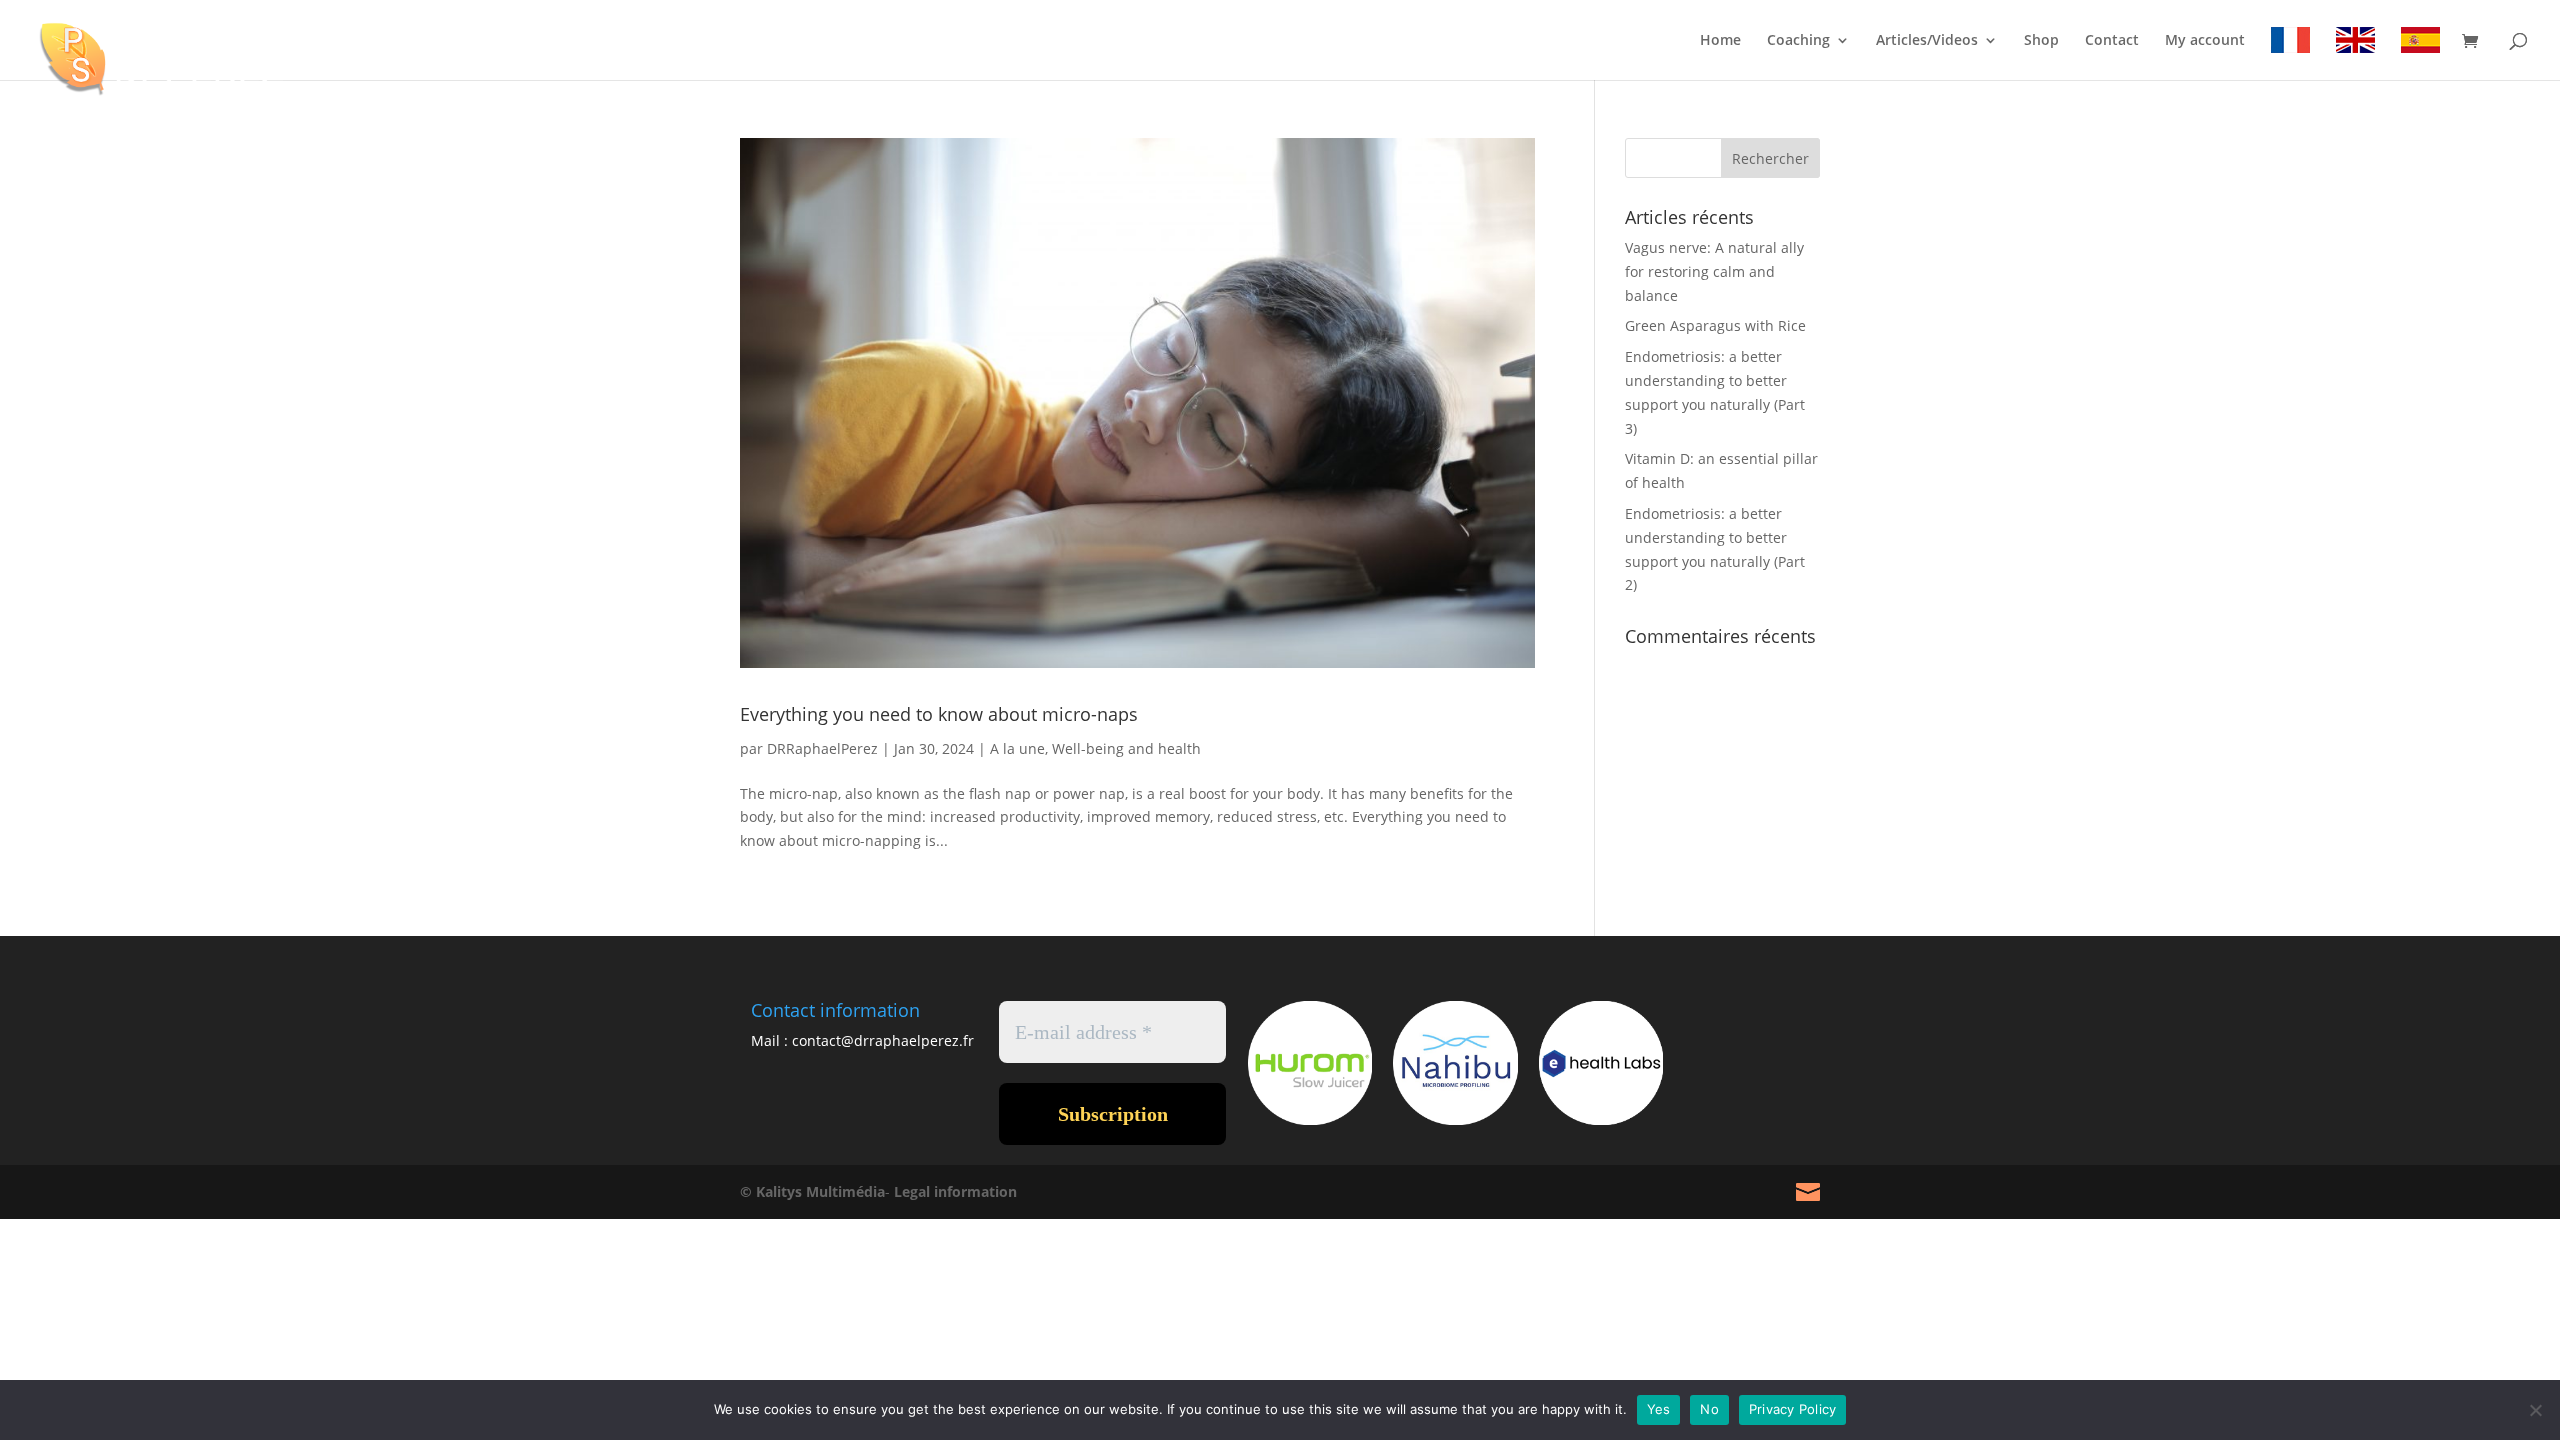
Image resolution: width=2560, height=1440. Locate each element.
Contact (2112, 41)
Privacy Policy (1793, 1409)
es (2420, 43)
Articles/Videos (1927, 41)
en (2355, 43)
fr (2290, 43)
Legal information (955, 1191)
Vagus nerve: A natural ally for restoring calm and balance (1714, 271)
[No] (2535, 1410)
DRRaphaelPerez (822, 748)
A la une (1017, 748)
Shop (2041, 41)
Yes (1659, 1409)
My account (2205, 41)
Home (1720, 41)
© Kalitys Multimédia (812, 1191)
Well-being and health (1126, 748)
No (1709, 1409)
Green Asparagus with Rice (1715, 325)
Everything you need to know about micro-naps (939, 714)
